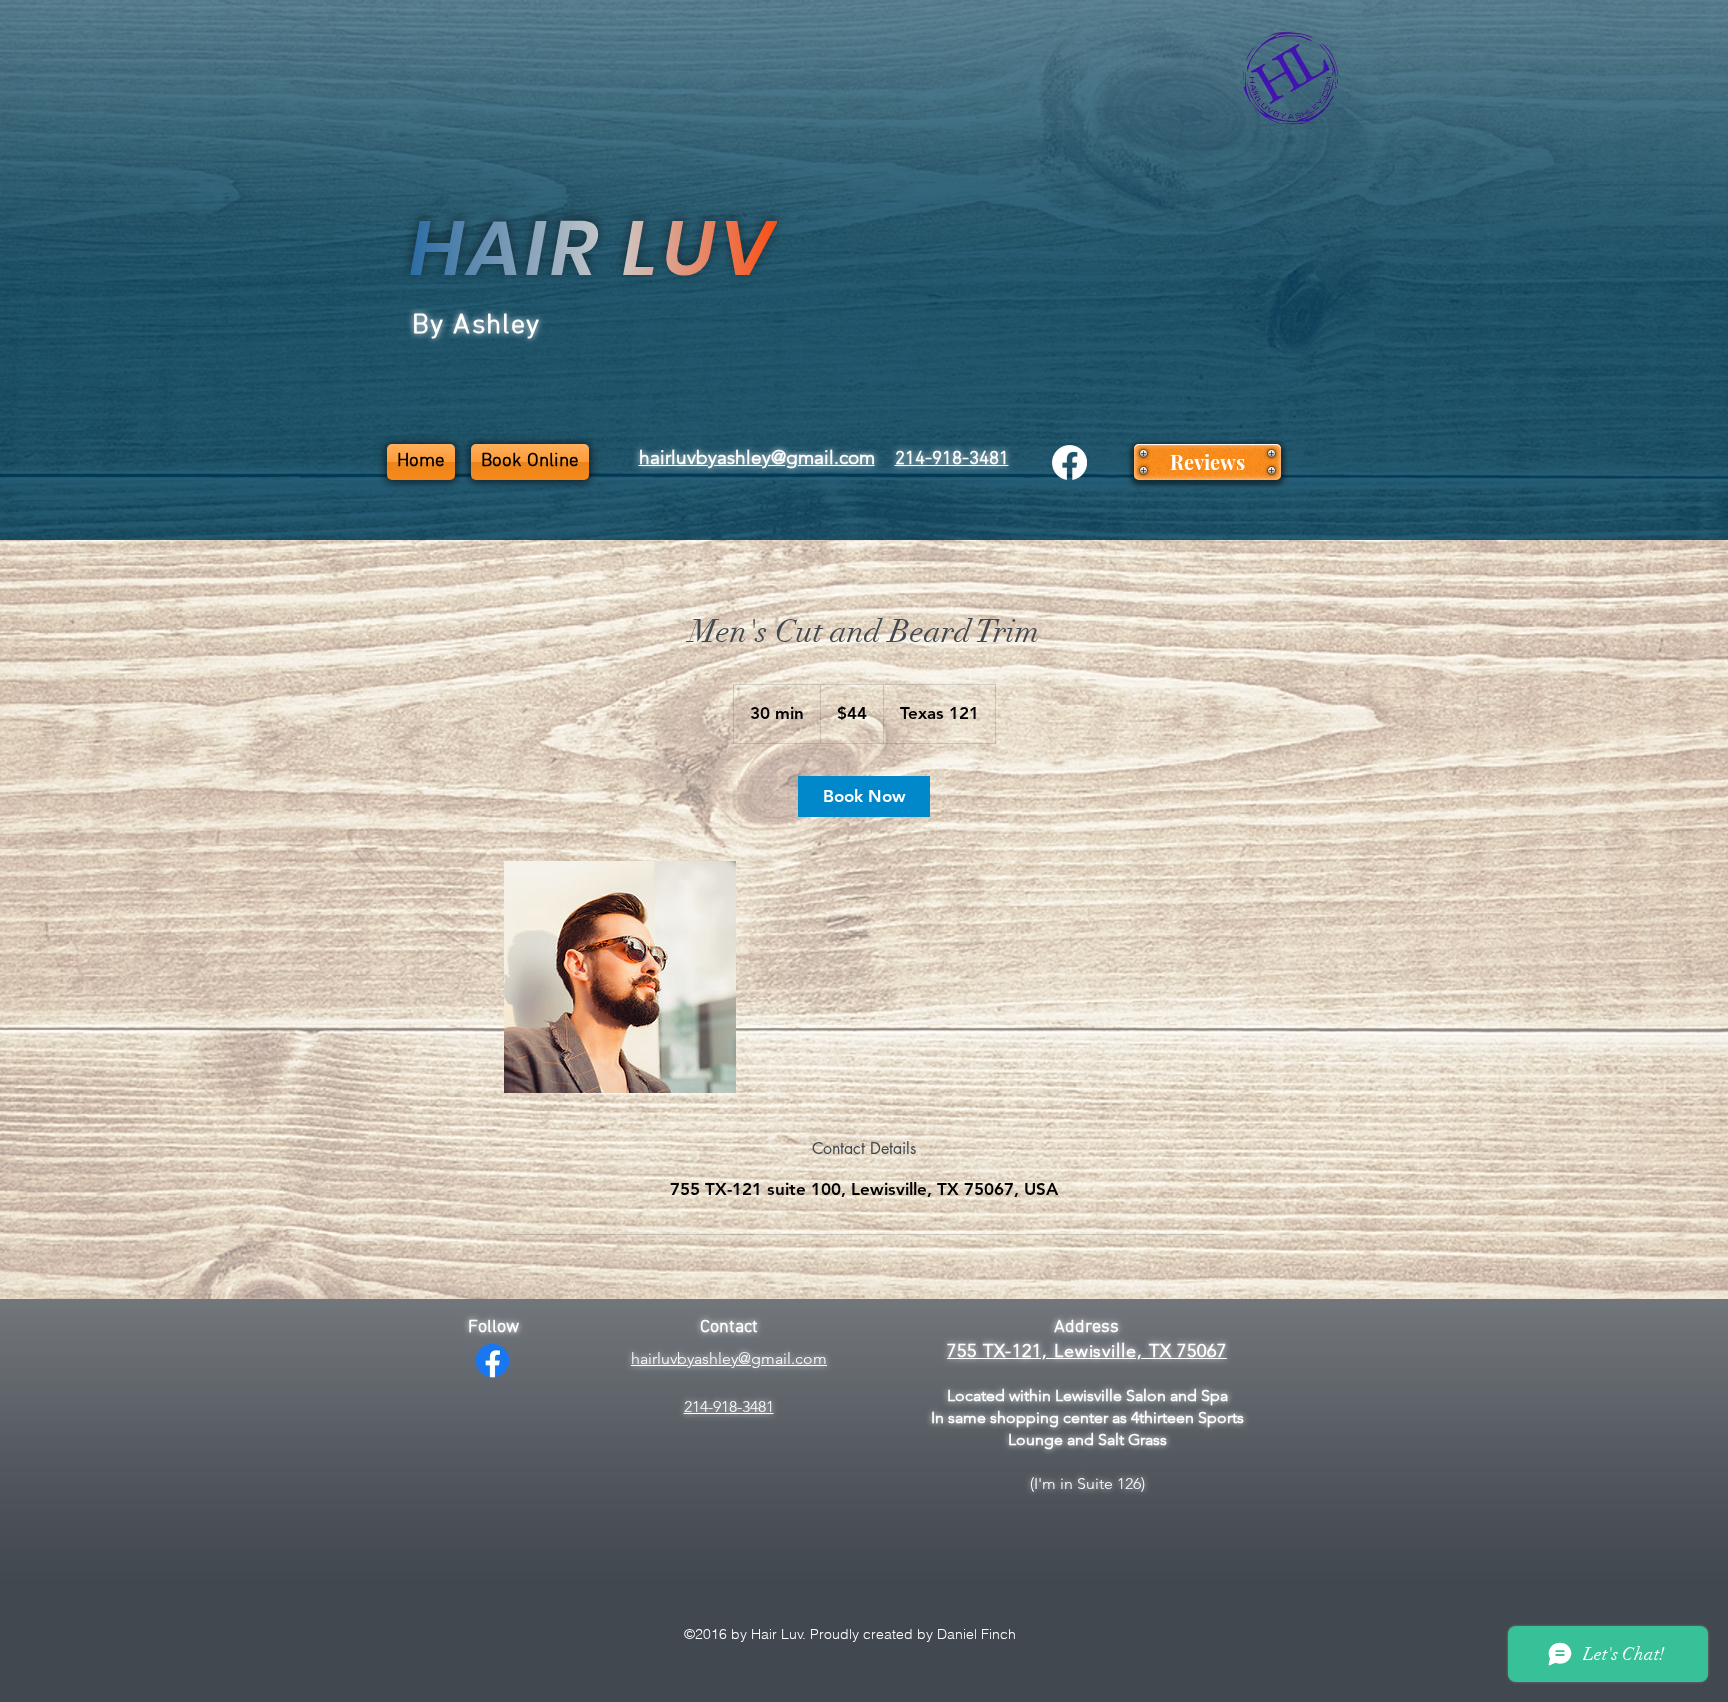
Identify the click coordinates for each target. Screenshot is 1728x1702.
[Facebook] (1069, 462)
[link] (864, 796)
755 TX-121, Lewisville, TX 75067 (1087, 1351)
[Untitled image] (620, 977)
